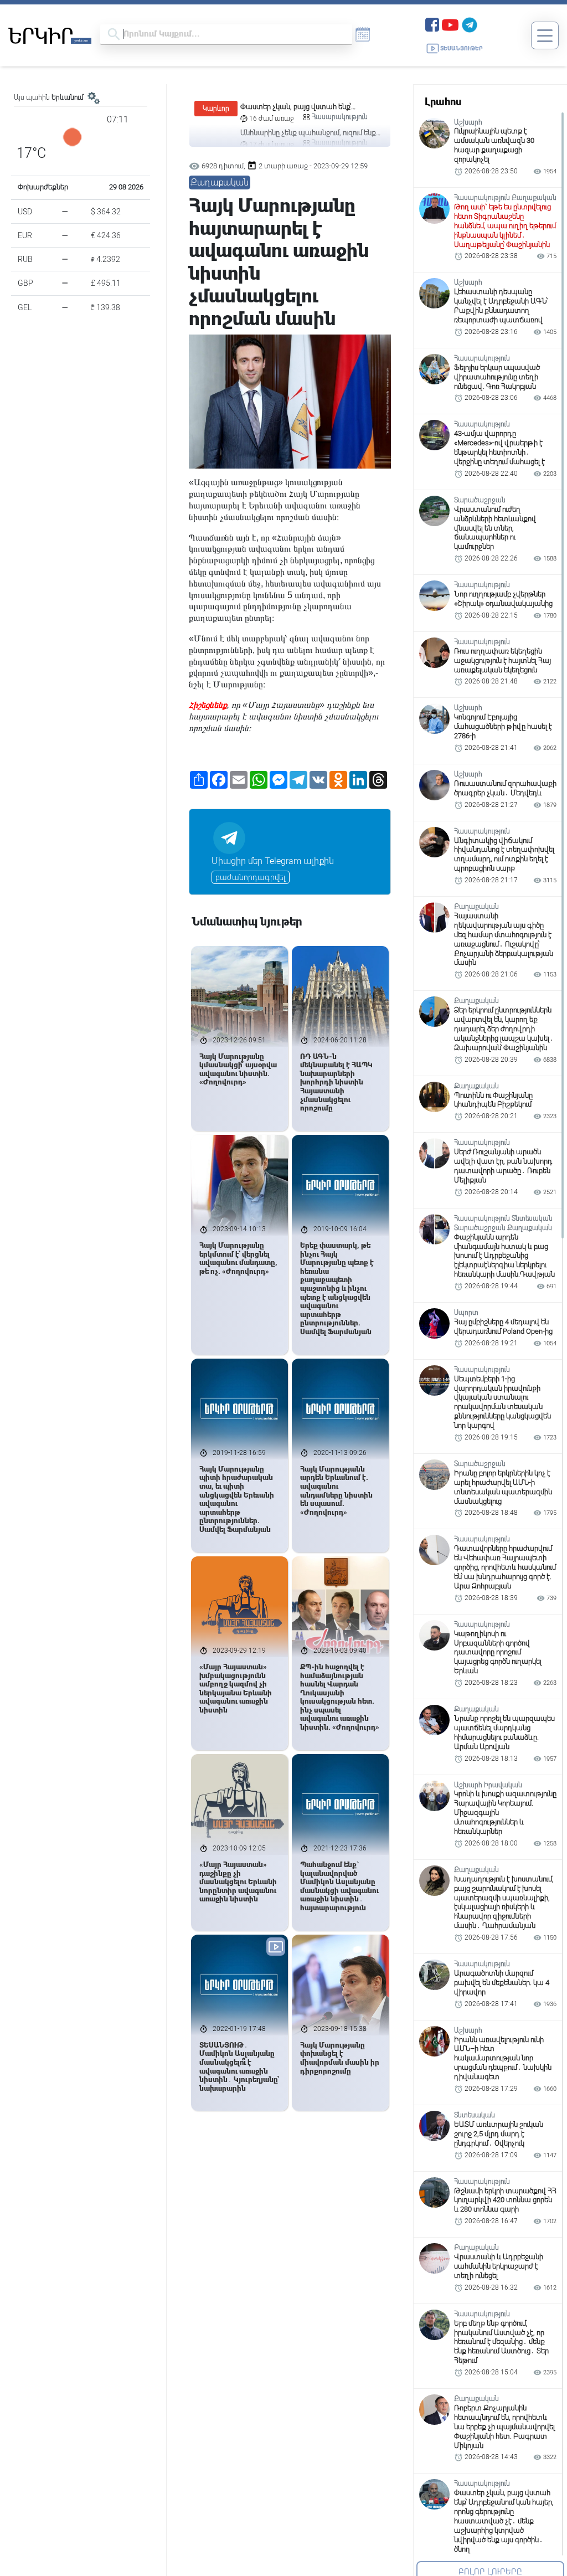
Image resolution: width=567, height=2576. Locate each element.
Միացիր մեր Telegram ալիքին (273, 861)
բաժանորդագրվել (251, 877)
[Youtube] (450, 24)
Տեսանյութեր (462, 48)
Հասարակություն (340, 117)
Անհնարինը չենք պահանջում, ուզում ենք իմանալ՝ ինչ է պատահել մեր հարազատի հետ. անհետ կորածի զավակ (310, 107)
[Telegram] (470, 24)
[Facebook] (432, 24)
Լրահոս (443, 102)
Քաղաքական (220, 182)
